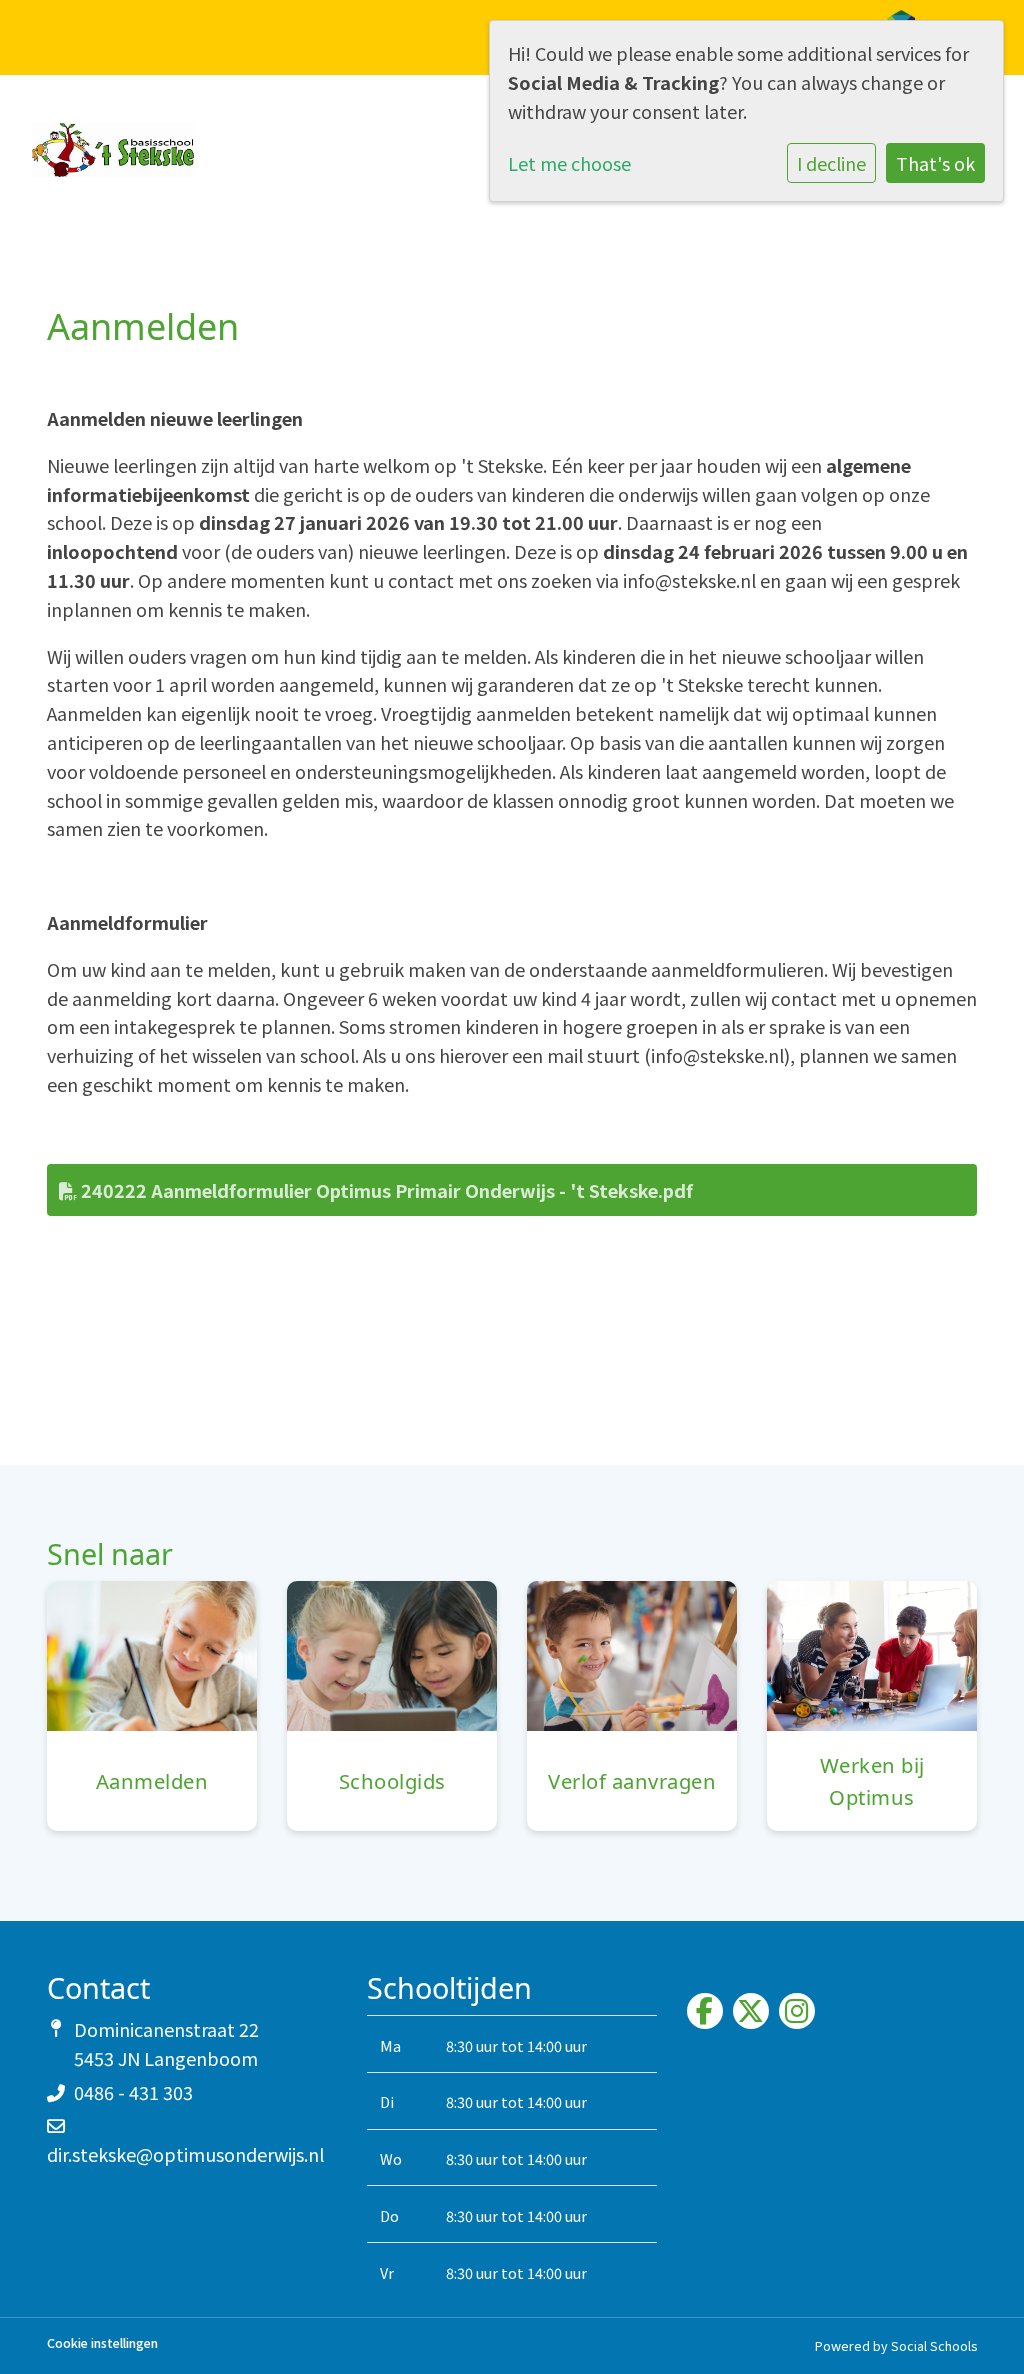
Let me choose (569, 163)
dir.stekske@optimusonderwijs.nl (185, 2154)
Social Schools (934, 2345)
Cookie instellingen (102, 2343)
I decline (831, 163)
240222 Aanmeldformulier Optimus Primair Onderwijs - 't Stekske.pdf (385, 1190)
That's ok (935, 163)
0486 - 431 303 (133, 2092)
